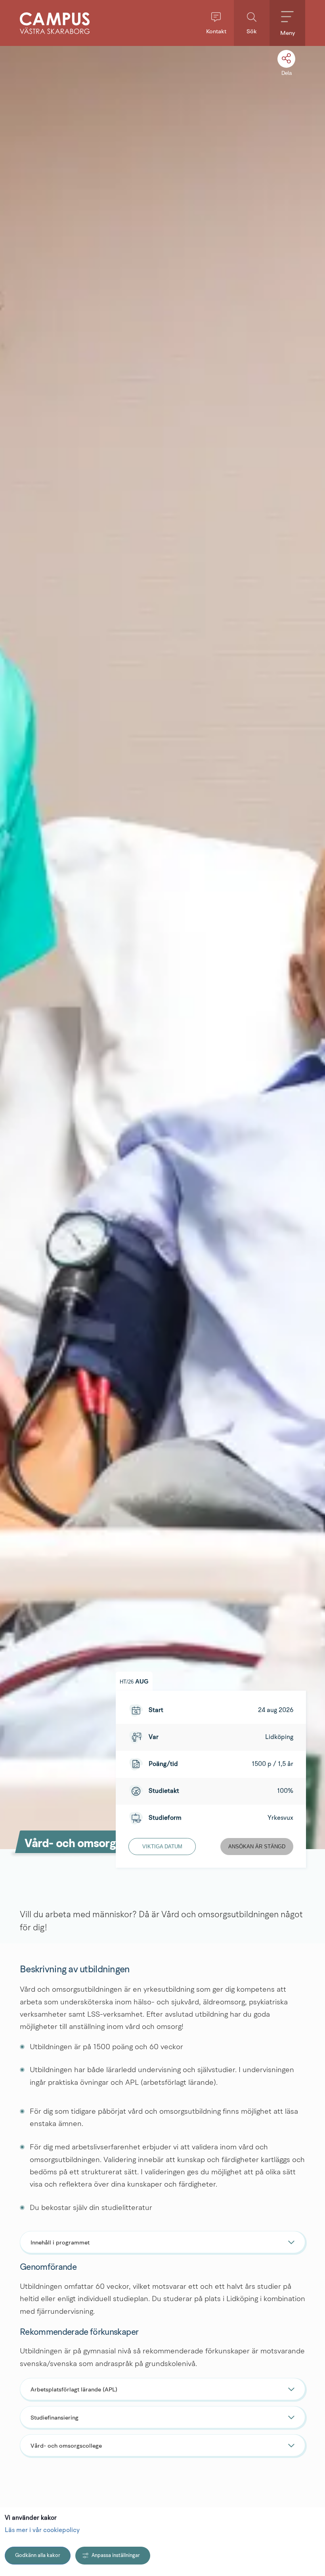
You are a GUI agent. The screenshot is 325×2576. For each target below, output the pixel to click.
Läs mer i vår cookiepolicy (42, 2530)
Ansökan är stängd (257, 1847)
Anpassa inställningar (116, 2556)
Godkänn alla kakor (38, 2556)
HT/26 (134, 1681)
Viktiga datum (162, 1847)
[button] (216, 23)
